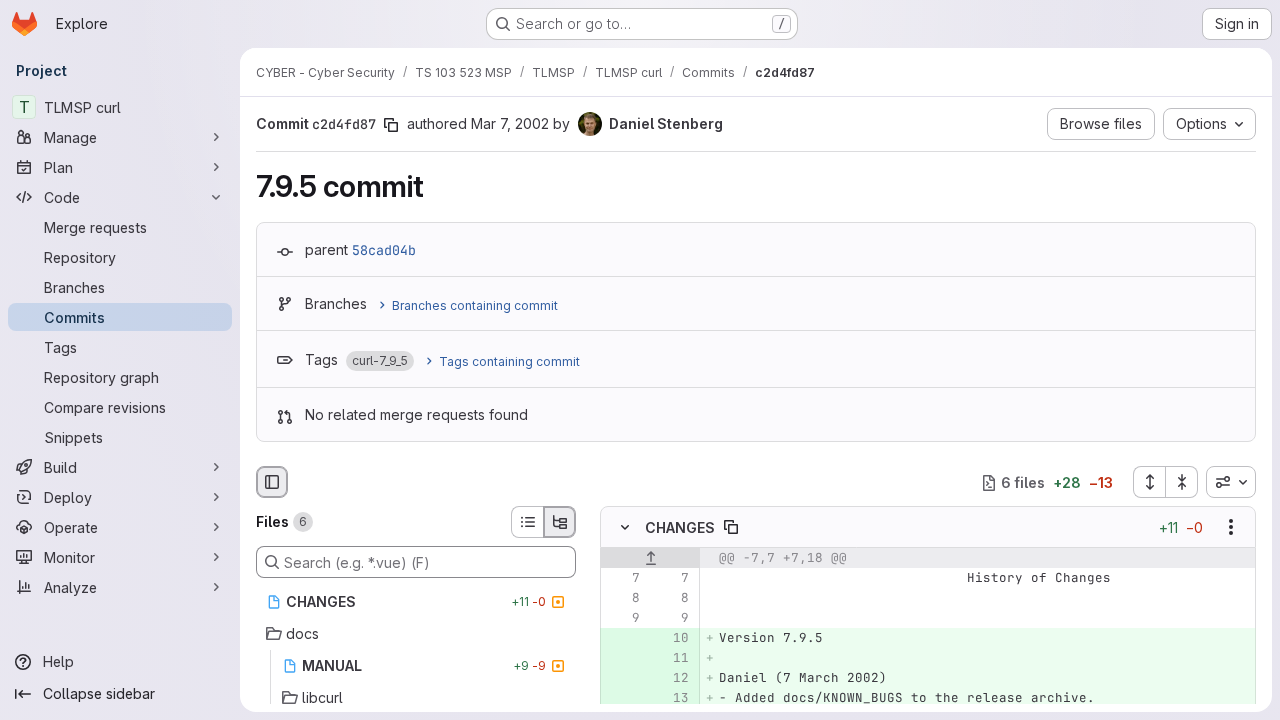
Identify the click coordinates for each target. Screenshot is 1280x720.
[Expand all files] (1149, 482)
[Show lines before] (650, 559)
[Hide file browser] (272, 482)
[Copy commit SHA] (391, 125)
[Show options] (1231, 528)
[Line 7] (623, 579)
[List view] (527, 522)
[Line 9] (623, 619)
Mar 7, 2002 (510, 123)
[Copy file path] (731, 528)
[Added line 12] (672, 679)
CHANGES (680, 527)
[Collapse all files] (1182, 482)
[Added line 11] (672, 659)
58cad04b (384, 250)
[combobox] (1231, 482)
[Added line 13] (672, 699)
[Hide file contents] (625, 528)
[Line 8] (623, 599)
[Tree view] (560, 522)
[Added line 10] (672, 639)
